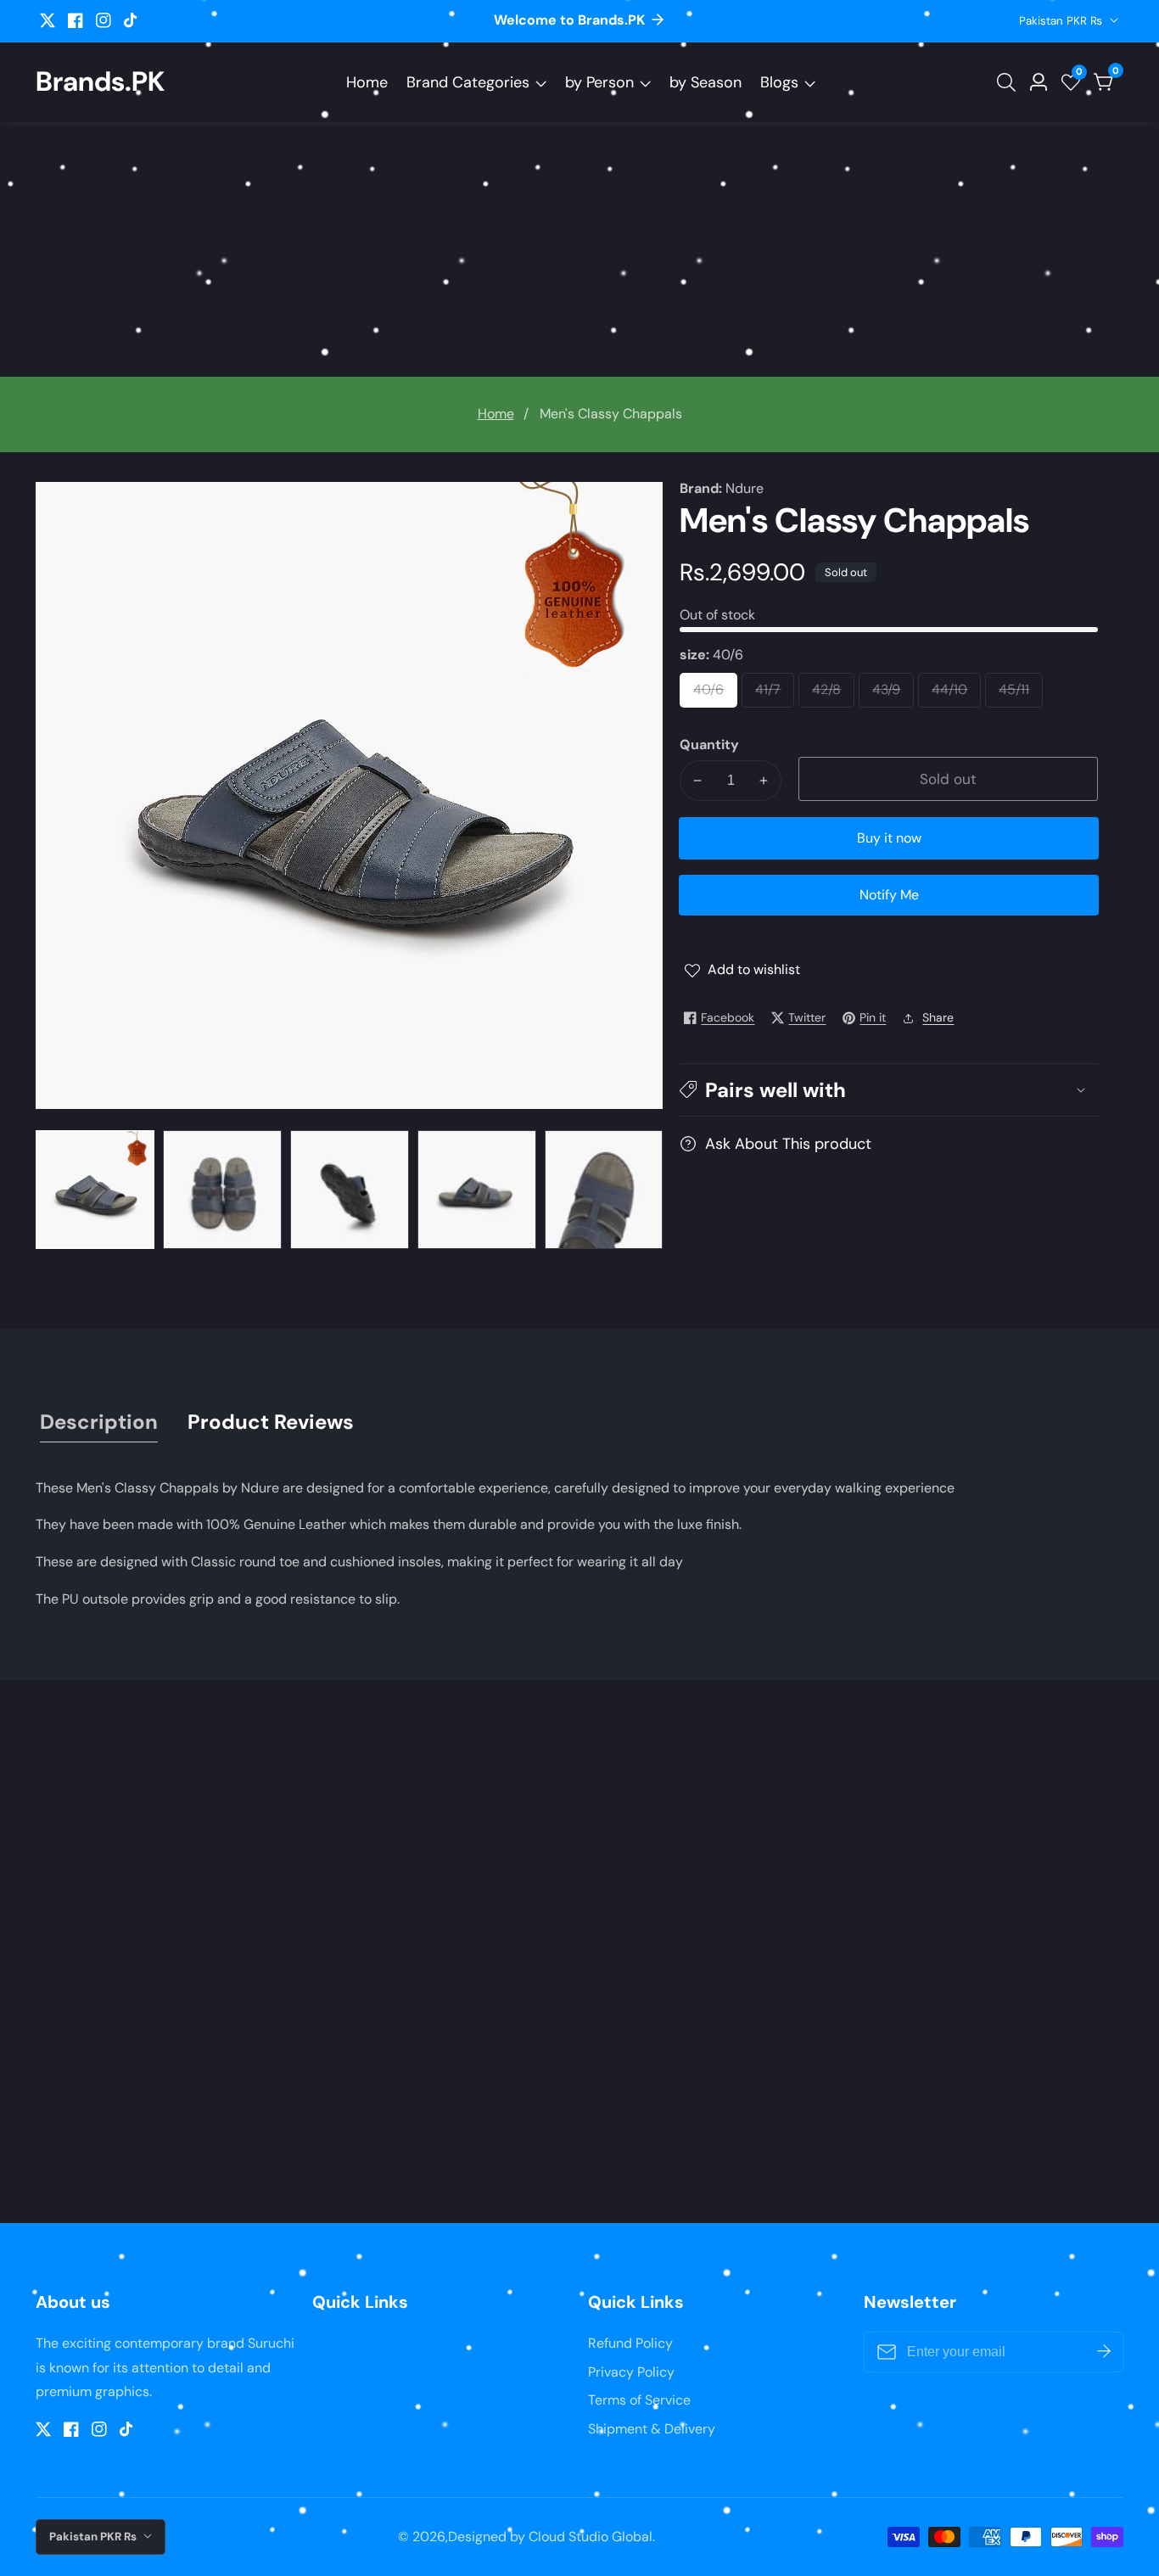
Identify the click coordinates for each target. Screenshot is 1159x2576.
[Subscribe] (1104, 2352)
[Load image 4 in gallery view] (477, 1190)
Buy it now (889, 838)
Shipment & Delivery (652, 2429)
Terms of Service (639, 2400)
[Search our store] (1010, 82)
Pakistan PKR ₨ (1062, 21)
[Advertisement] (579, 249)
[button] (888, 1090)
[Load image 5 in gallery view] (604, 1190)
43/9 (893, 694)
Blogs (779, 82)
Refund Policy (630, 2343)
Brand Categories (468, 82)
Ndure (745, 489)
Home (367, 82)
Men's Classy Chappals (611, 414)
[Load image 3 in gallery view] (350, 1190)
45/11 (1021, 694)
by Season (705, 82)
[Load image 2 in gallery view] (222, 1190)
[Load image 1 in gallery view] (95, 1190)
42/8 (833, 694)
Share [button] (938, 1017)
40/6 (715, 694)
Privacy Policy (631, 2372)
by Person (599, 82)
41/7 (774, 694)
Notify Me (889, 895)
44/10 (956, 694)
